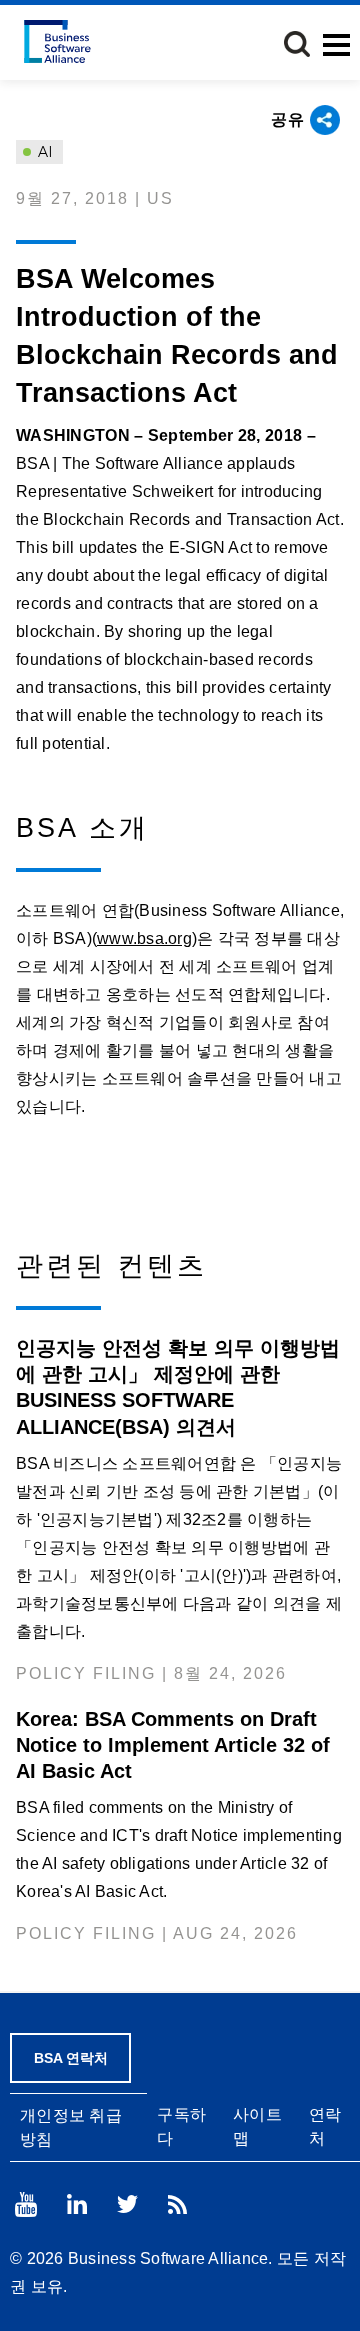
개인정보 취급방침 (71, 2127)
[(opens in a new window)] (26, 2204)
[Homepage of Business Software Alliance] (57, 41)
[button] (297, 44)
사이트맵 (257, 2126)
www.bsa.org (144, 938)
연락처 (325, 2126)
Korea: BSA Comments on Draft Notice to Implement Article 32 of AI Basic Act (173, 1745)
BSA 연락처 (71, 2058)
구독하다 (181, 2126)
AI (43, 152)
